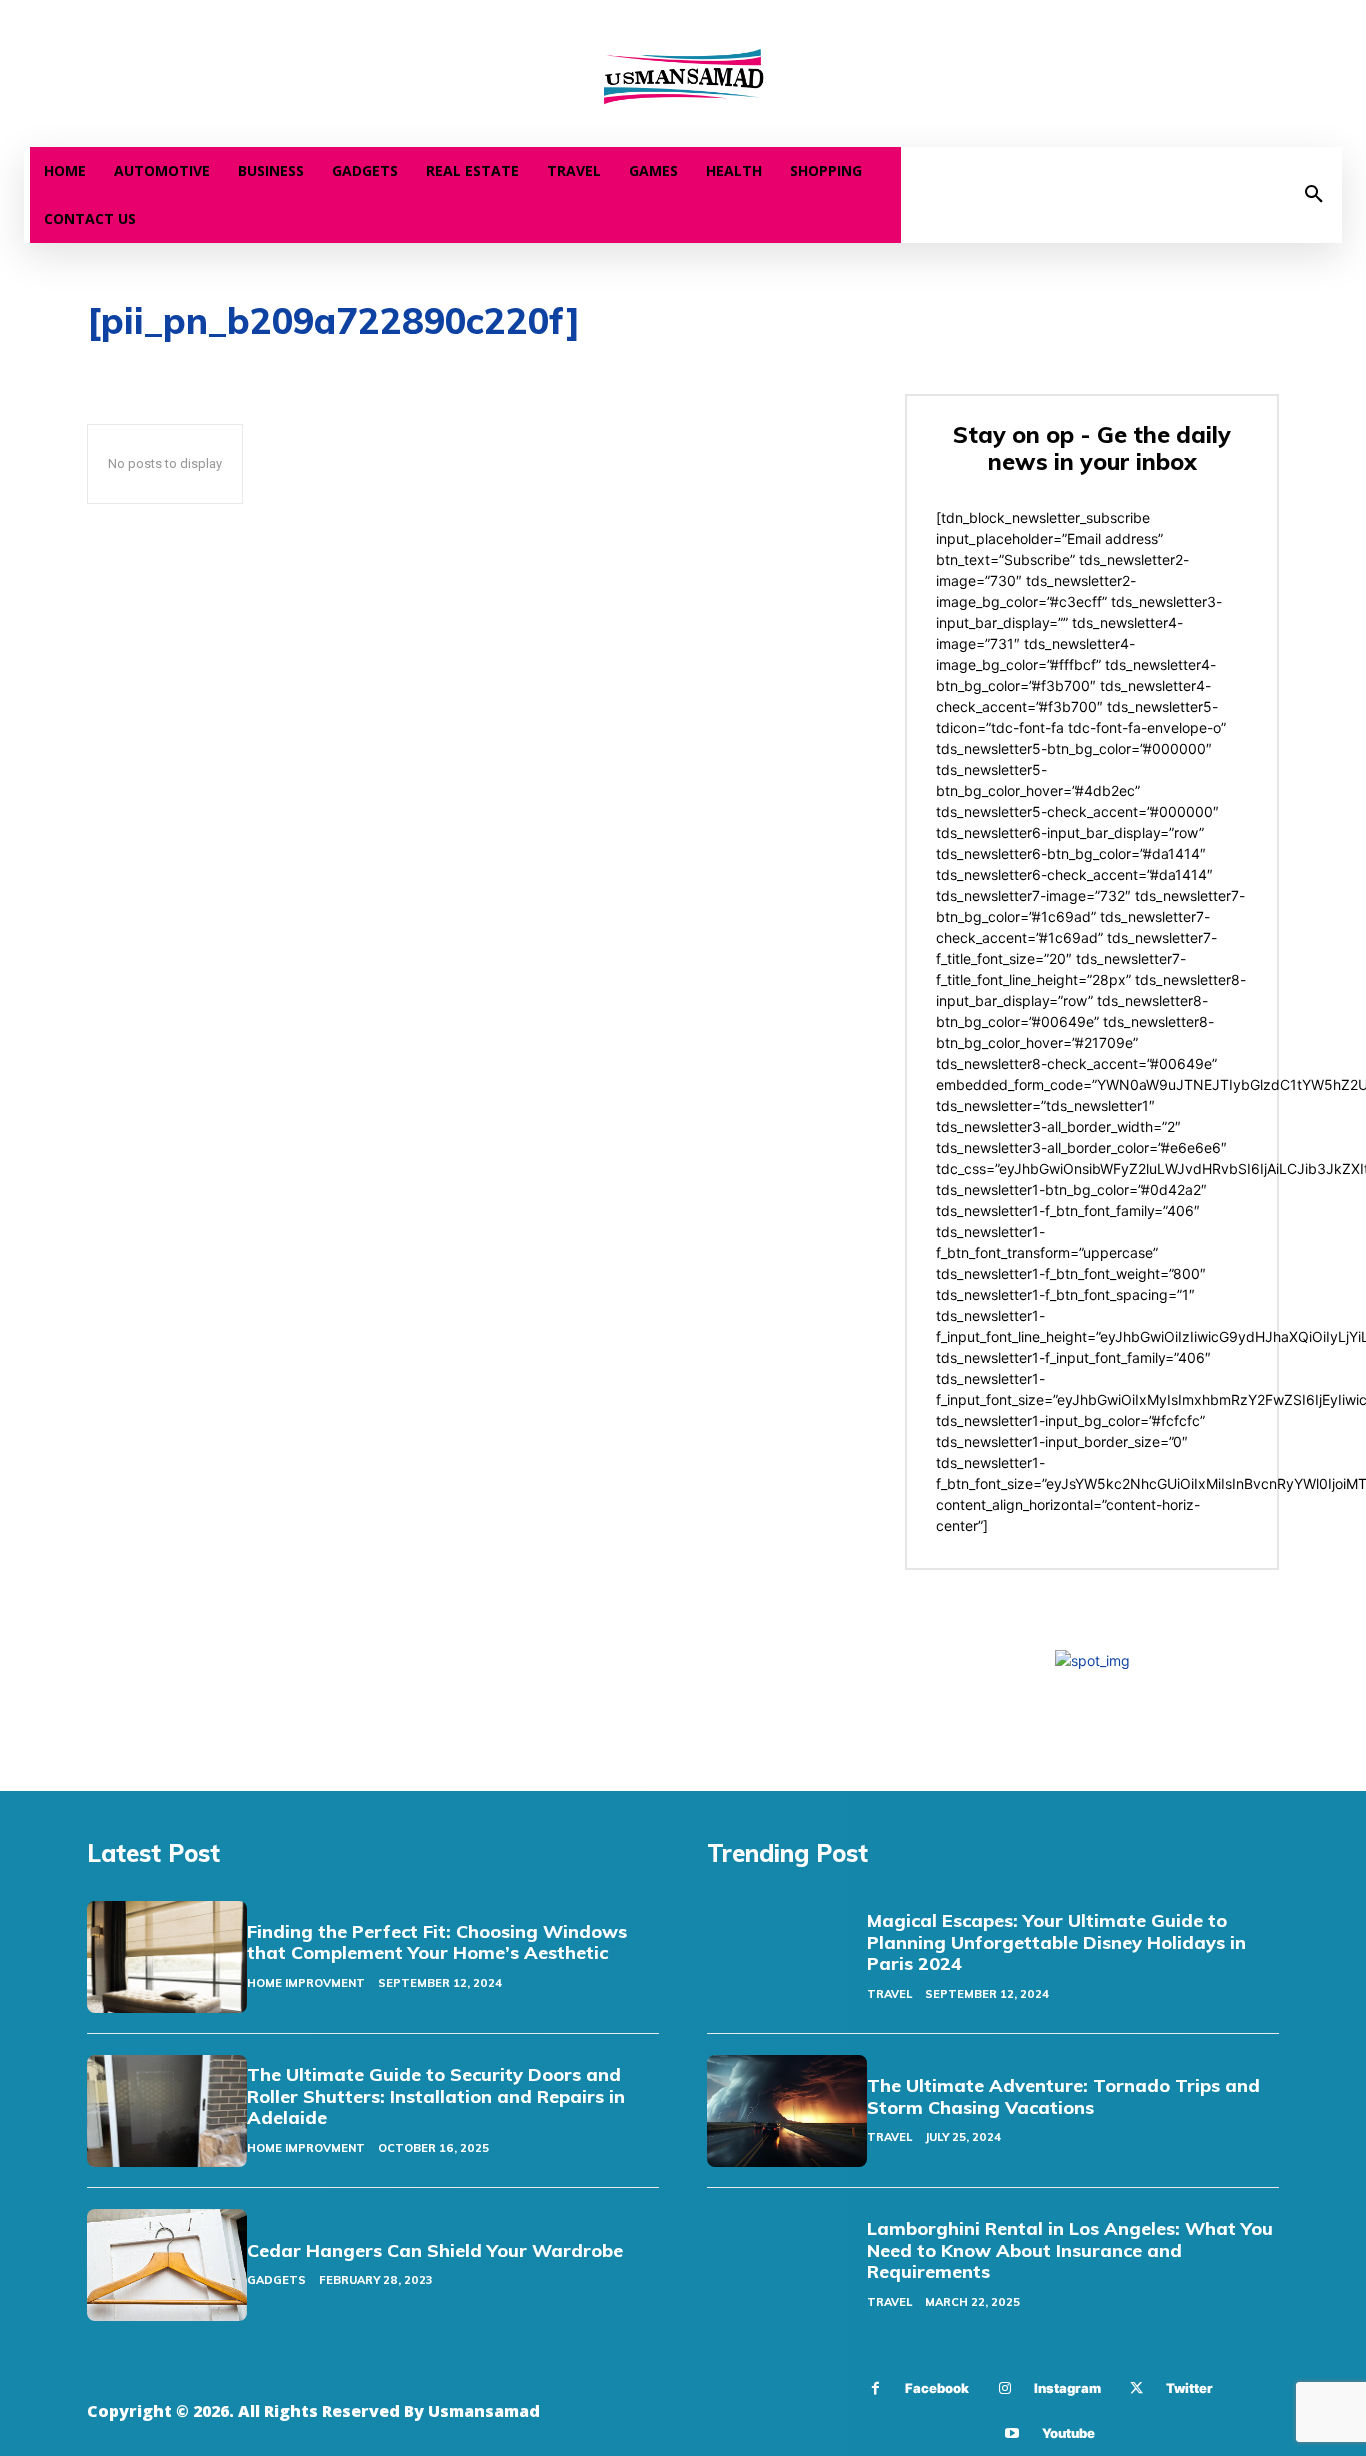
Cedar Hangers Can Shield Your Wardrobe (435, 2250)
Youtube (1068, 2433)
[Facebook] (875, 2388)
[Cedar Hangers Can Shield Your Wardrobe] (167, 2265)
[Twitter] (1136, 2388)
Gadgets (276, 2280)
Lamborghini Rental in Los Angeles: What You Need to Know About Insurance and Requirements (1070, 2250)
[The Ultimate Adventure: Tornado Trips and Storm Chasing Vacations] (787, 2111)
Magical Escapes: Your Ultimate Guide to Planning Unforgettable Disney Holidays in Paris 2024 (1056, 1942)
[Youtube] (1012, 2433)
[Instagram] (1004, 2388)
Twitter (1189, 2388)
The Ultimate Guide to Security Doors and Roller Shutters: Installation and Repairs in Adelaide (436, 2096)
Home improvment (306, 1983)
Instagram (1067, 2388)
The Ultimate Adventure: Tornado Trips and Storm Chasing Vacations (1063, 2096)
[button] (1314, 195)
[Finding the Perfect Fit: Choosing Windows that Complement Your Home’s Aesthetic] (167, 1957)
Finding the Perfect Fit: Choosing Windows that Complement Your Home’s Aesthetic (437, 1942)
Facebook (937, 2388)
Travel (889, 1994)
